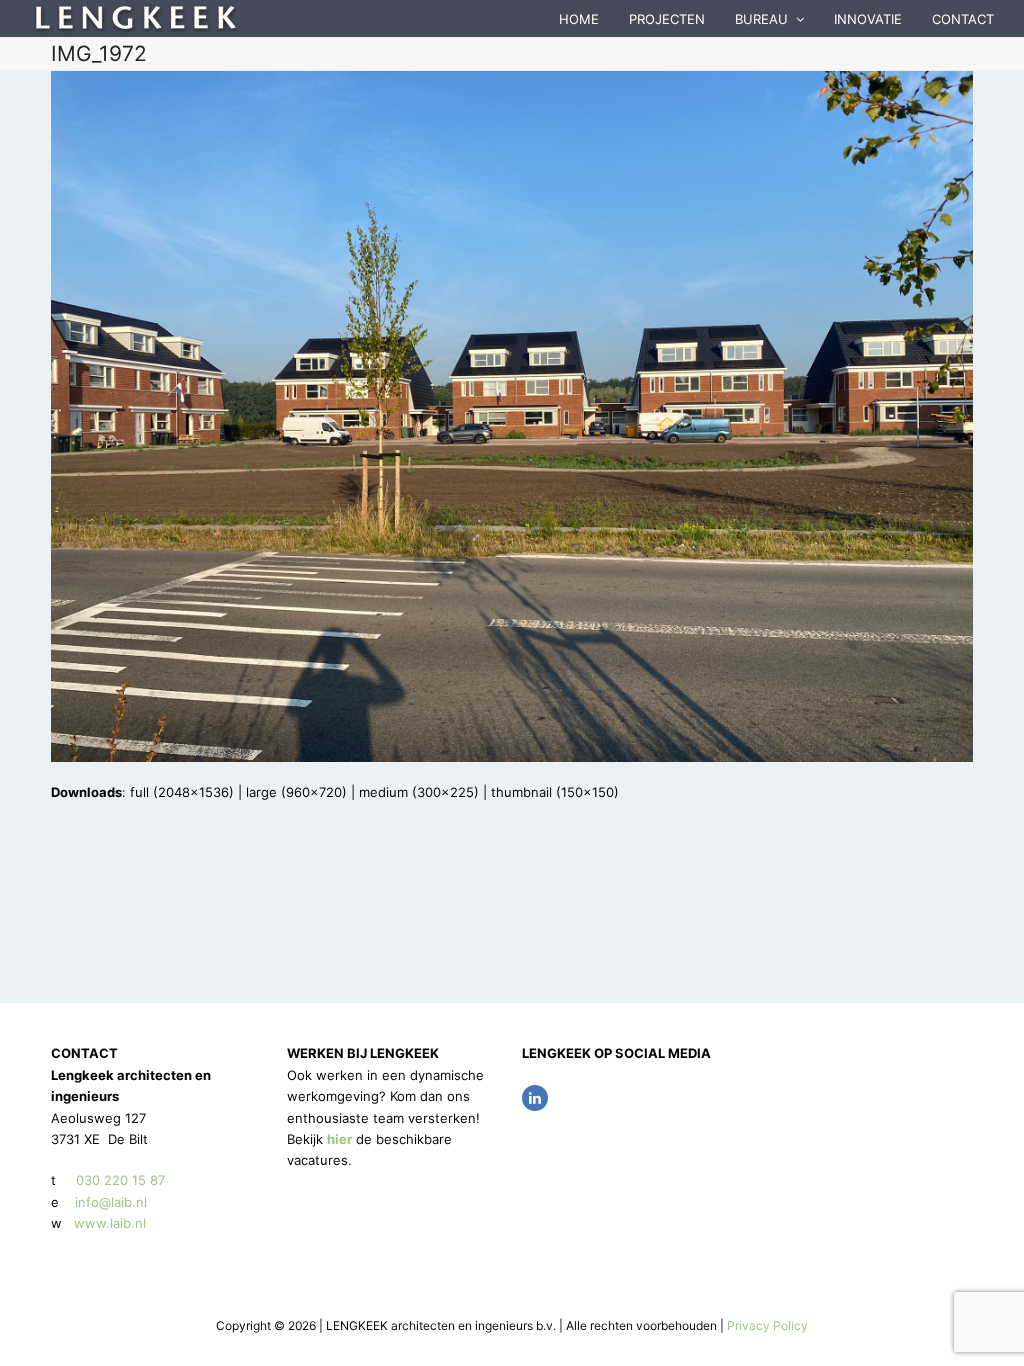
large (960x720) (296, 792)
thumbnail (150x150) (555, 792)
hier (339, 1139)
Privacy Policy (767, 1325)
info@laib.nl (111, 1202)
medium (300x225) (419, 792)
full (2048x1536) (182, 792)
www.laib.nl (108, 1223)
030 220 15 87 (120, 1180)
